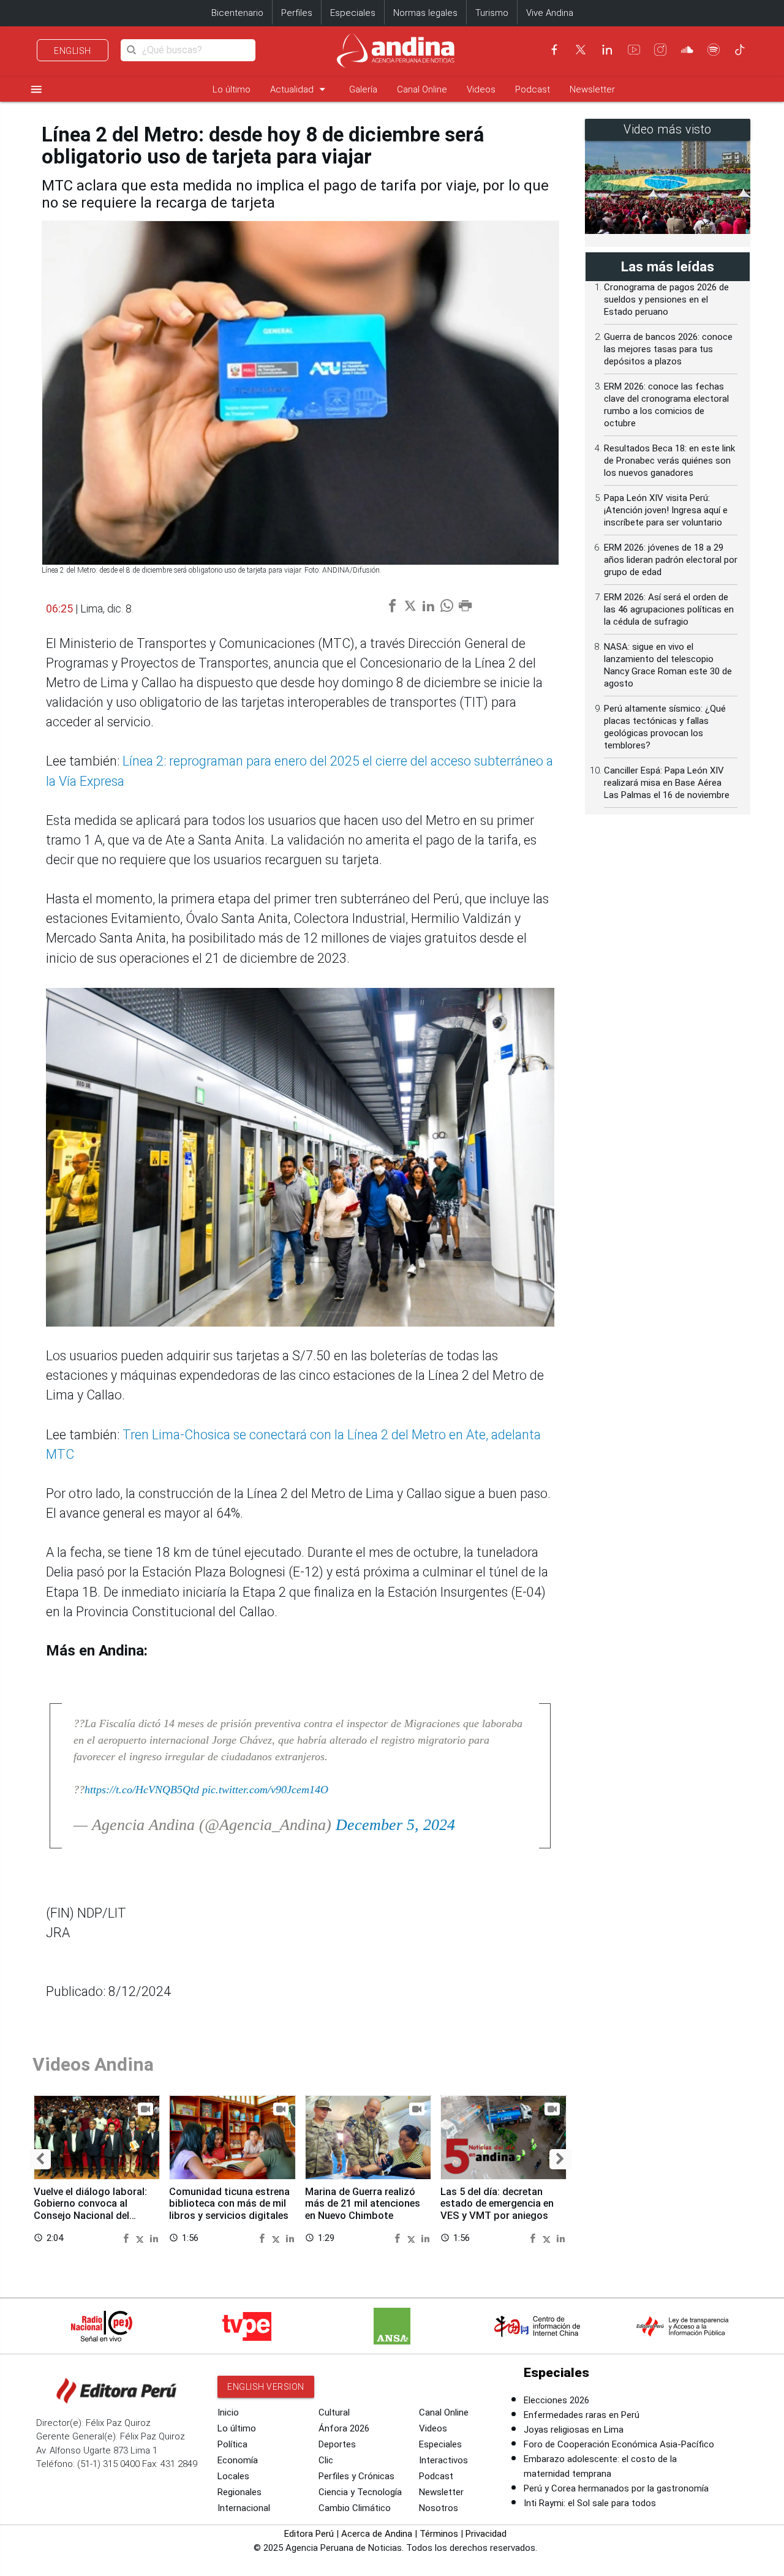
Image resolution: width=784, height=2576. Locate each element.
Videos (481, 89)
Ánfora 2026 (344, 2428)
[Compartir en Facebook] (127, 2238)
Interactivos (443, 2460)
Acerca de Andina (377, 2534)
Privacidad (486, 2534)
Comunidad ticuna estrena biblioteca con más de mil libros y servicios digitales (229, 2204)
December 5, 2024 (395, 1825)
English (73, 51)
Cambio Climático (355, 2508)
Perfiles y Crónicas (356, 2476)
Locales (233, 2476)
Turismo (492, 13)
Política (232, 2444)
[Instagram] (660, 50)
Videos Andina (93, 2064)
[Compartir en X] (141, 2238)
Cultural (334, 2412)
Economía (238, 2460)
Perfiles (297, 13)
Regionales (239, 2492)
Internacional (244, 2508)
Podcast (533, 89)
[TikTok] (740, 50)
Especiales (353, 13)
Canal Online (422, 89)
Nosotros (439, 2508)
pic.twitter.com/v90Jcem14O (265, 1790)
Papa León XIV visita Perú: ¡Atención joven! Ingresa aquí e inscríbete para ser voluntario (666, 510)
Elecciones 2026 (556, 2400)
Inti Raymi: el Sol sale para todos (590, 2503)
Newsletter (592, 89)
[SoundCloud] (687, 50)
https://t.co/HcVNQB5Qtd (142, 1790)
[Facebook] (554, 50)
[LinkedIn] (607, 50)
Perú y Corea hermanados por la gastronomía (616, 2488)
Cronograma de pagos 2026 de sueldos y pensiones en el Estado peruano (666, 299)
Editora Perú (309, 2534)
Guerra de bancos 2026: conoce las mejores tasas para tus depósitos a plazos (668, 349)
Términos (439, 2534)
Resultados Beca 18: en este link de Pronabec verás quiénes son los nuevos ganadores (669, 461)
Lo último (232, 89)
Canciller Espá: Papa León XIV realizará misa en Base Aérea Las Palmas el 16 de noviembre (667, 783)
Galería (363, 89)
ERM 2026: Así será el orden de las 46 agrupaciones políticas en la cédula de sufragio (669, 609)
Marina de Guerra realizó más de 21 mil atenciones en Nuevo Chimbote (363, 2204)
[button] (40, 2159)
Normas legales (425, 13)
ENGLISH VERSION (266, 2387)
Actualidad (300, 89)
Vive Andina (550, 13)
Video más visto (668, 130)
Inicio (228, 2412)
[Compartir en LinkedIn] (154, 2238)
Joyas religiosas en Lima (574, 2430)
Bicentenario (237, 13)
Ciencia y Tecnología (360, 2492)
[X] (581, 50)
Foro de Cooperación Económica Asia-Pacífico (619, 2444)
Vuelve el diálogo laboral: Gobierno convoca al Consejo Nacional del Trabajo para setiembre (90, 2210)
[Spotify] (714, 50)
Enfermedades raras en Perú (582, 2415)
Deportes (337, 2444)
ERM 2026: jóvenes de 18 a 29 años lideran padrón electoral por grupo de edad (671, 560)
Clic (326, 2460)
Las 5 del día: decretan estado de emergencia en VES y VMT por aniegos (497, 2204)
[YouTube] (634, 50)
